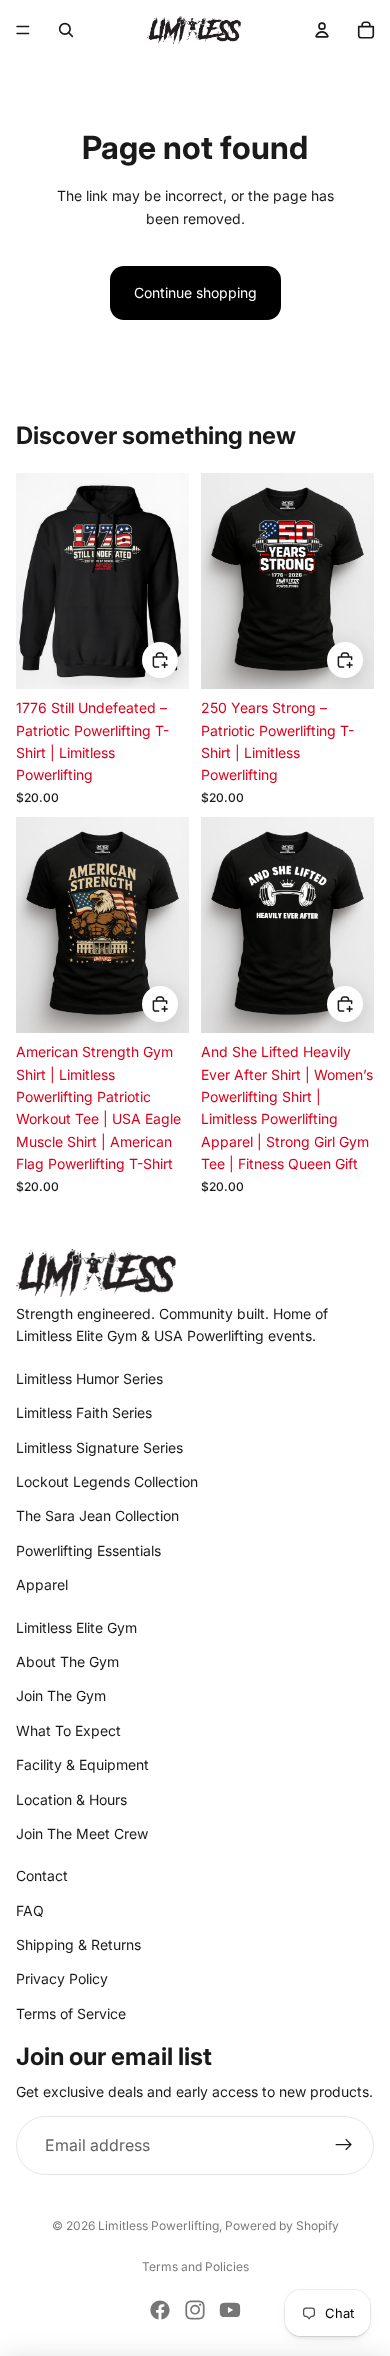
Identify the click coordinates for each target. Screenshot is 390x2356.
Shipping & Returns (78, 1944)
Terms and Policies (195, 2266)
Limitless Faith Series (84, 1412)
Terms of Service (71, 2013)
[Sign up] (344, 2146)
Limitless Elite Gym (76, 1627)
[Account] (322, 30)
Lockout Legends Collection (107, 1481)
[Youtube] (230, 2310)
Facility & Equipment (82, 1764)
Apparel (42, 1584)
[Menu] (23, 30)
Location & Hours (71, 1799)
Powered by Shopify (282, 2225)
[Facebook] (160, 2310)
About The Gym (67, 1661)
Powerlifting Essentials (88, 1550)
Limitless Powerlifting (158, 2225)
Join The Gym (61, 1695)
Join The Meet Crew (82, 1833)
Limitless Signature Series (99, 1447)
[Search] (66, 30)
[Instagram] (195, 2310)
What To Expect (68, 1730)
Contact (42, 1875)
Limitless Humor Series (89, 1378)
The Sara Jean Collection (97, 1515)
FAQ (30, 1910)
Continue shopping (195, 292)
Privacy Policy (62, 1978)
